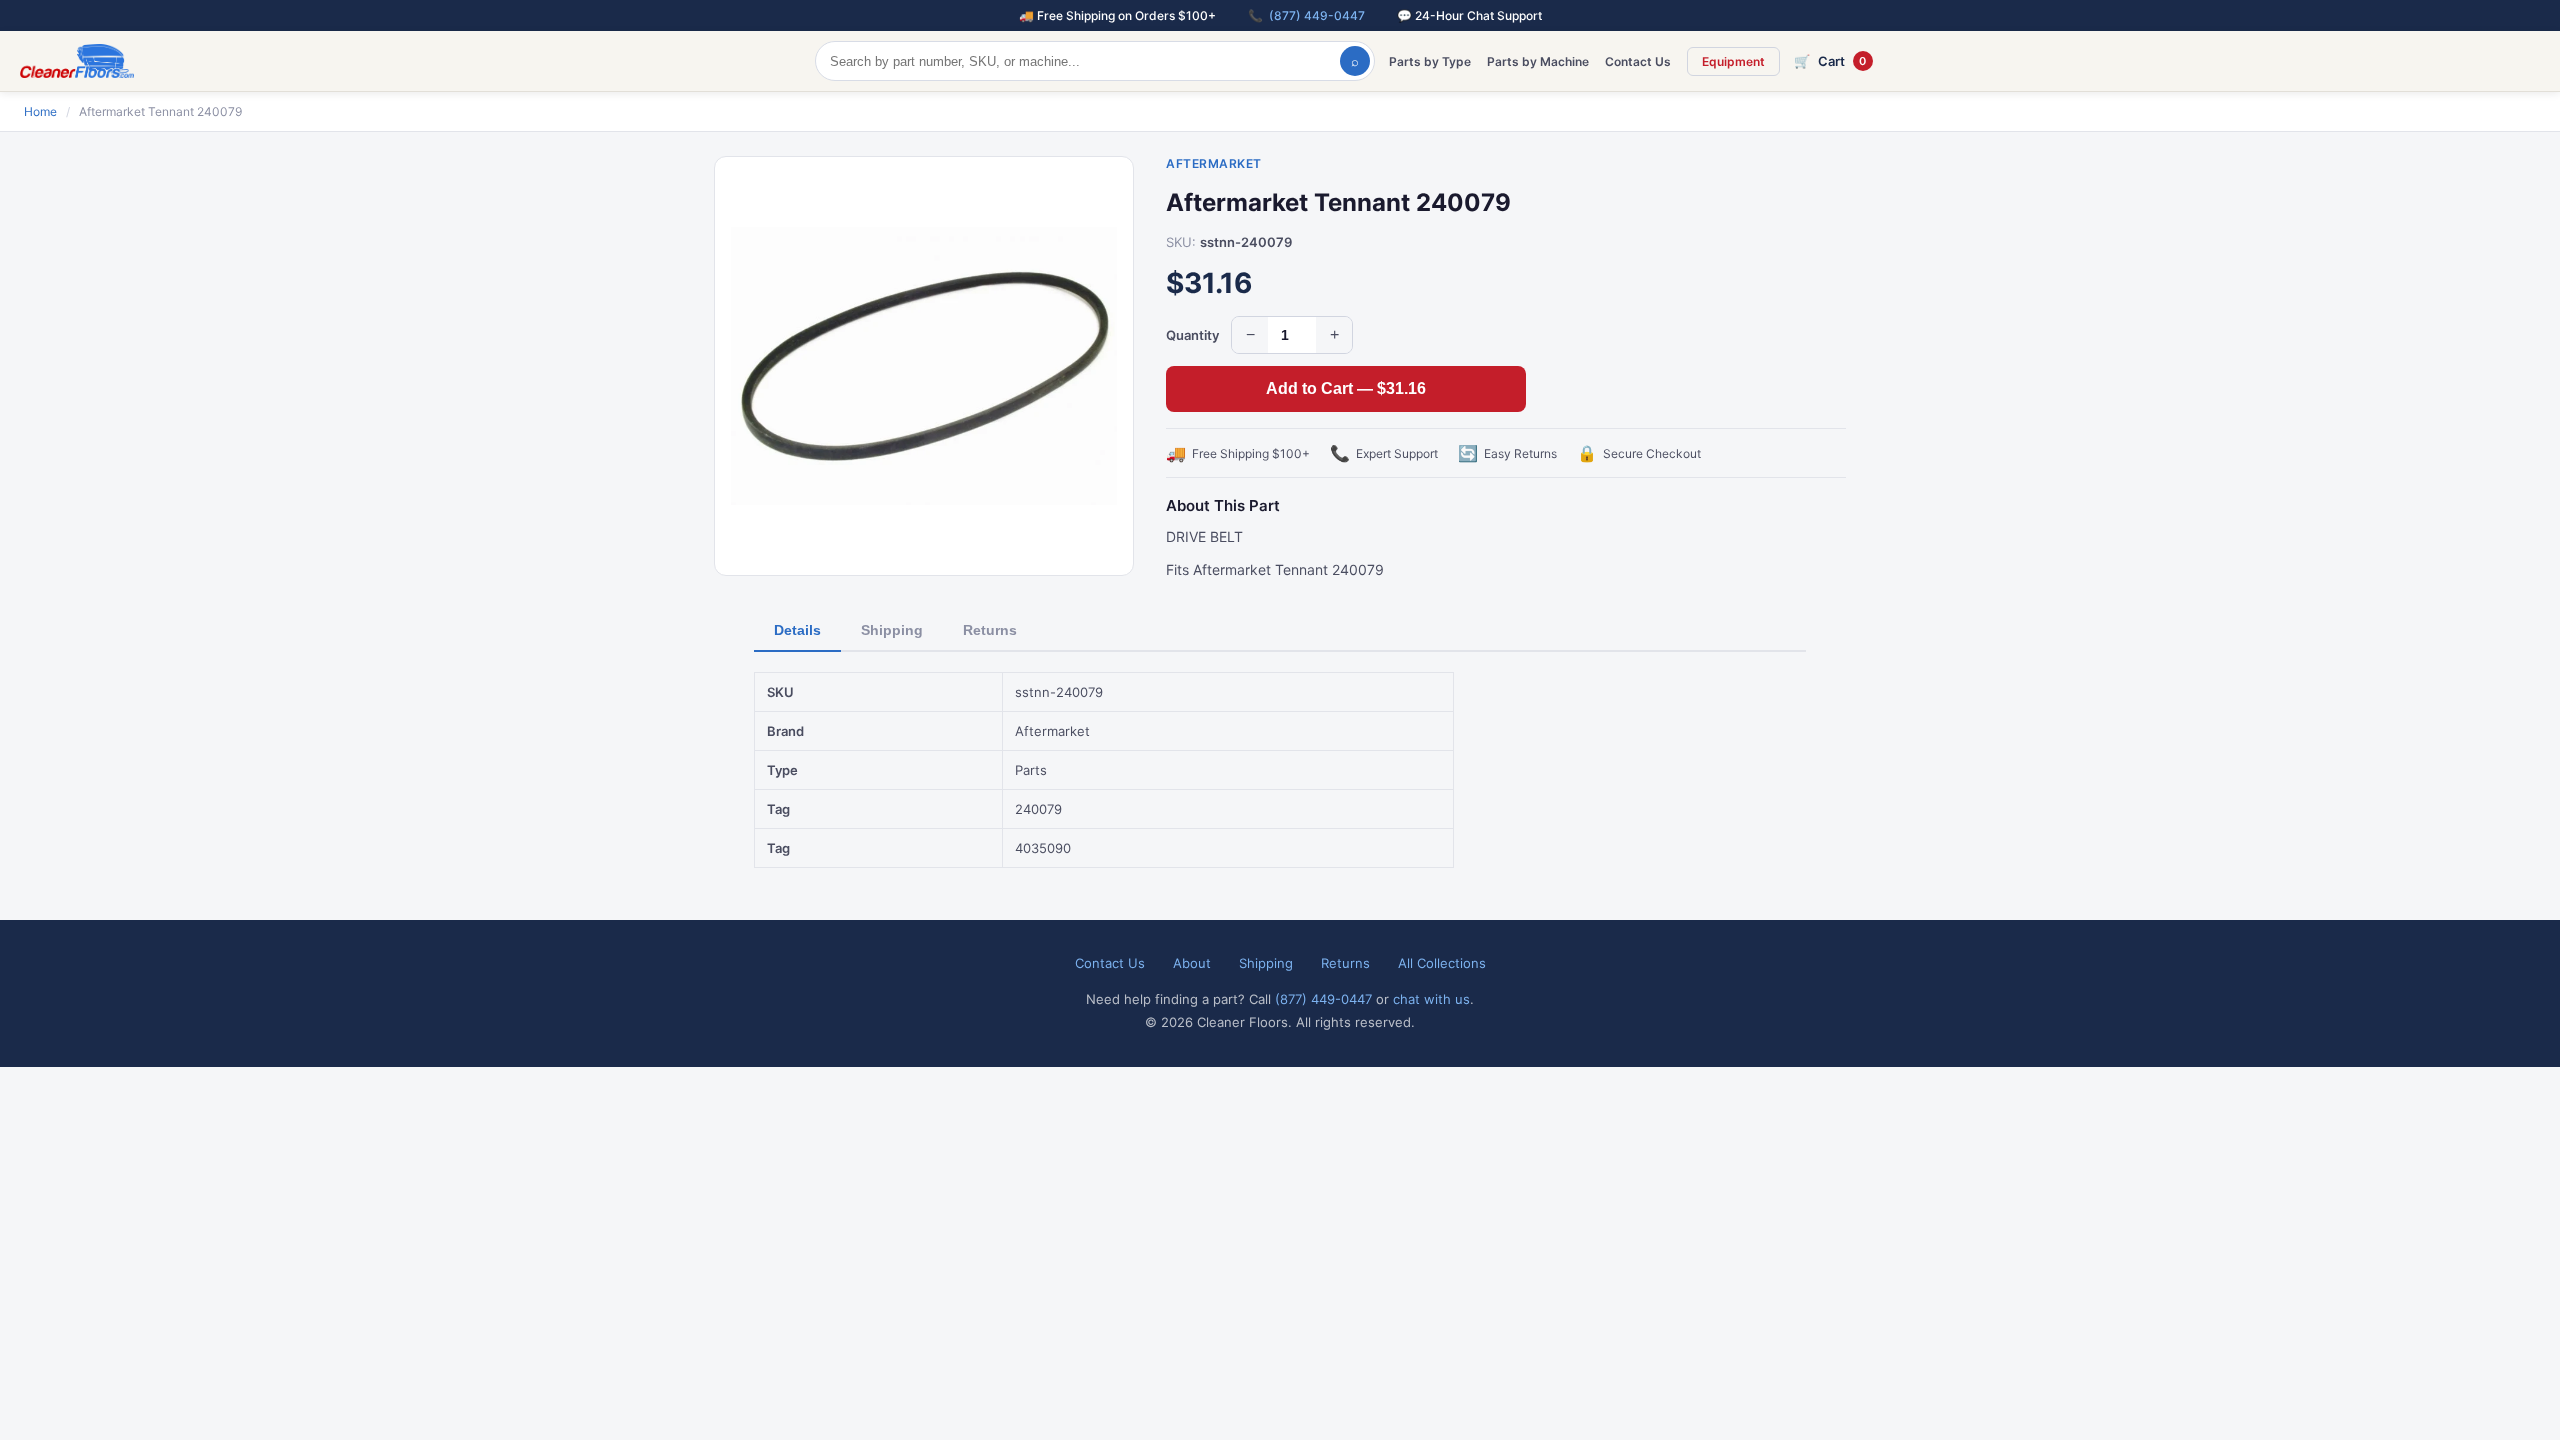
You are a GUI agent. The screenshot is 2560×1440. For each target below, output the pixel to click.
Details (797, 630)
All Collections (1442, 963)
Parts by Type (1430, 61)
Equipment (1733, 61)
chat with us (1431, 999)
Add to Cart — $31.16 (1346, 388)
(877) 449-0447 (1317, 15)
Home (40, 111)
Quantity (1192, 335)
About (1192, 963)
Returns (990, 630)
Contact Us (1638, 61)
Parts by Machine (1538, 61)
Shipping (892, 630)
